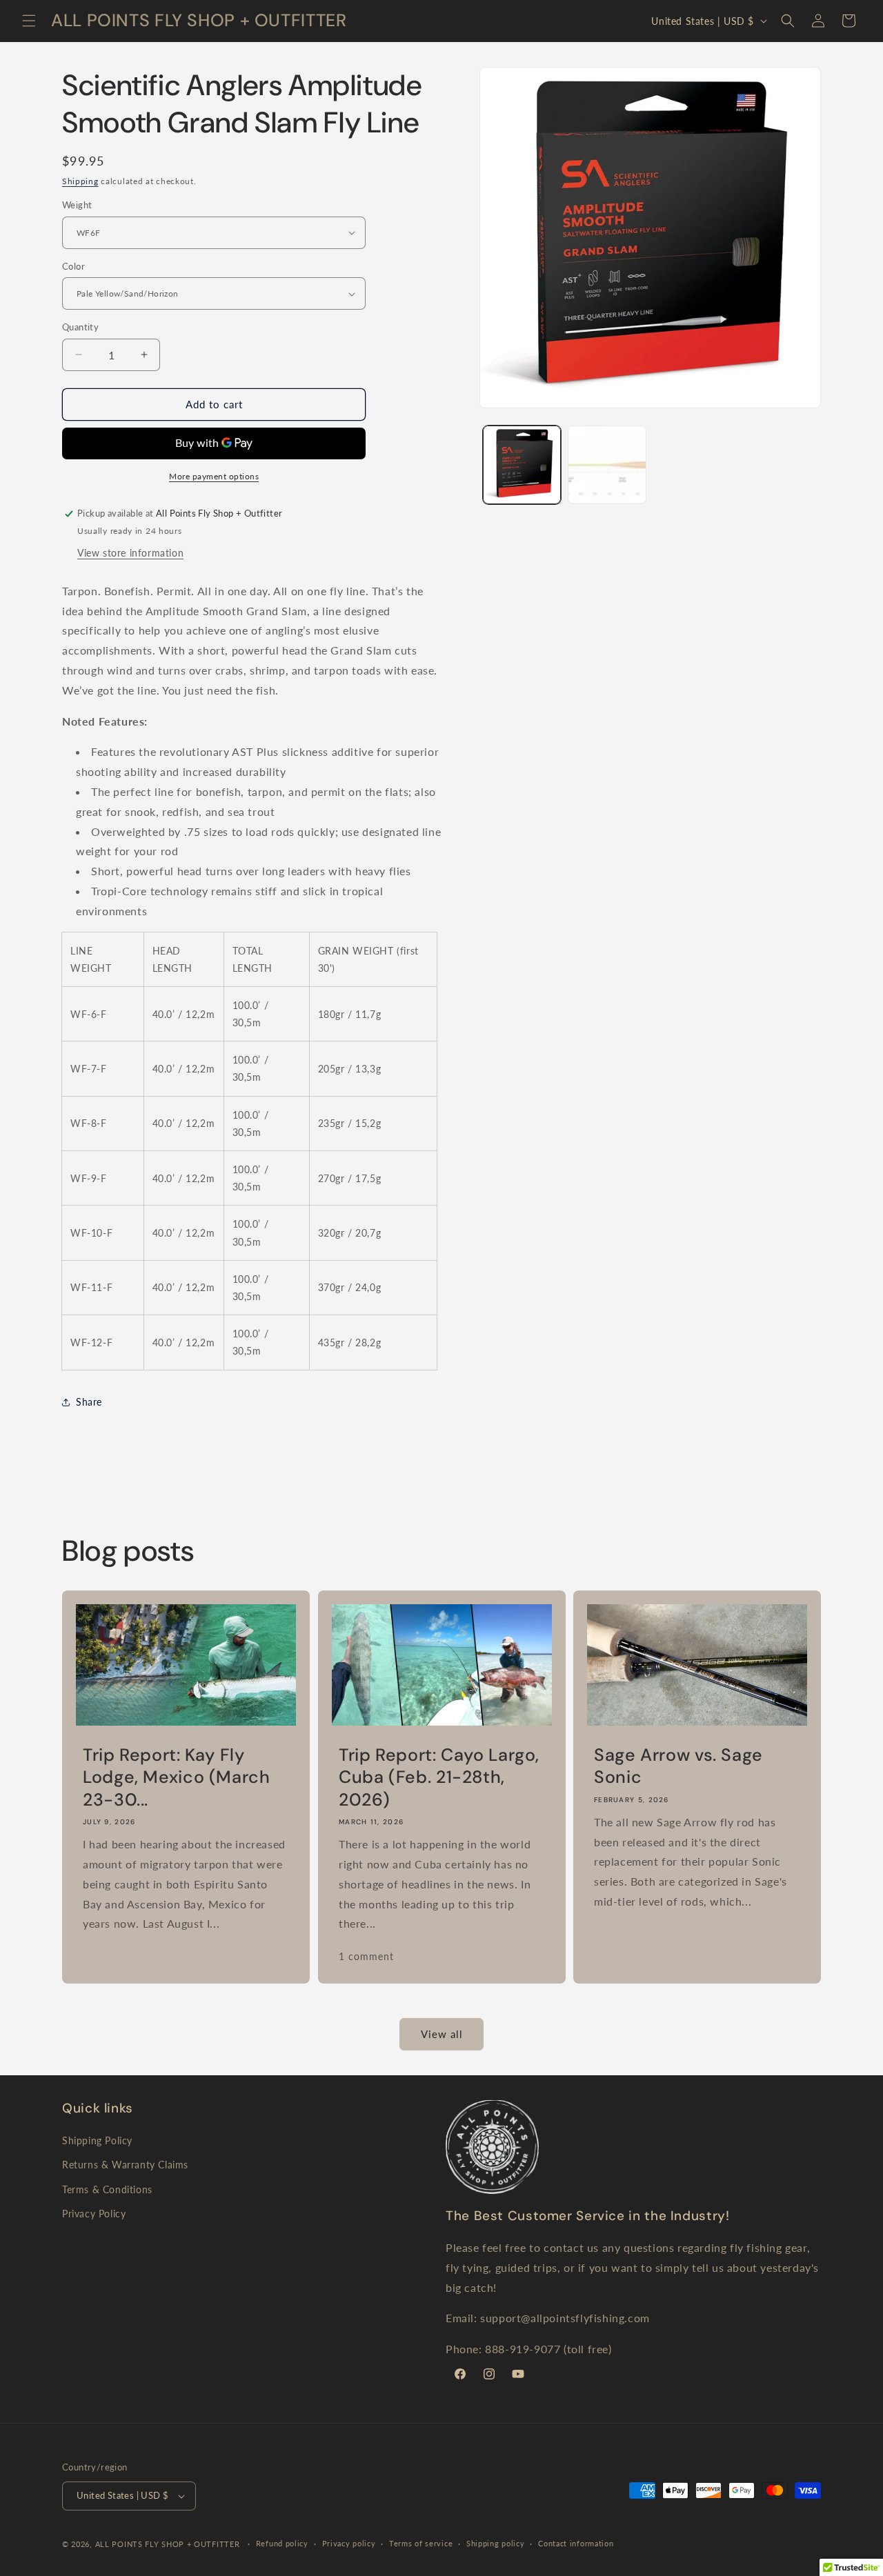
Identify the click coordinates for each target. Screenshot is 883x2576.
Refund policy (282, 2543)
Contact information (576, 2543)
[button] (29, 21)
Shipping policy (496, 2543)
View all (442, 2034)
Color (73, 266)
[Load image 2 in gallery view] (607, 465)
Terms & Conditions (107, 2189)
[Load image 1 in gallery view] (522, 465)
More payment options (214, 476)
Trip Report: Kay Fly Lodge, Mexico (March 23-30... (177, 1778)
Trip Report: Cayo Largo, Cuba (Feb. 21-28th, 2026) (439, 1778)
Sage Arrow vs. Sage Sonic (678, 1766)
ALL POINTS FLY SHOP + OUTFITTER (168, 2544)
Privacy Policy (94, 2214)
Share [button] (89, 1402)
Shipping (80, 181)
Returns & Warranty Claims (125, 2165)
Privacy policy (349, 2543)
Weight (77, 205)
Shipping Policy (97, 2140)
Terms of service (421, 2543)
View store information (130, 553)
